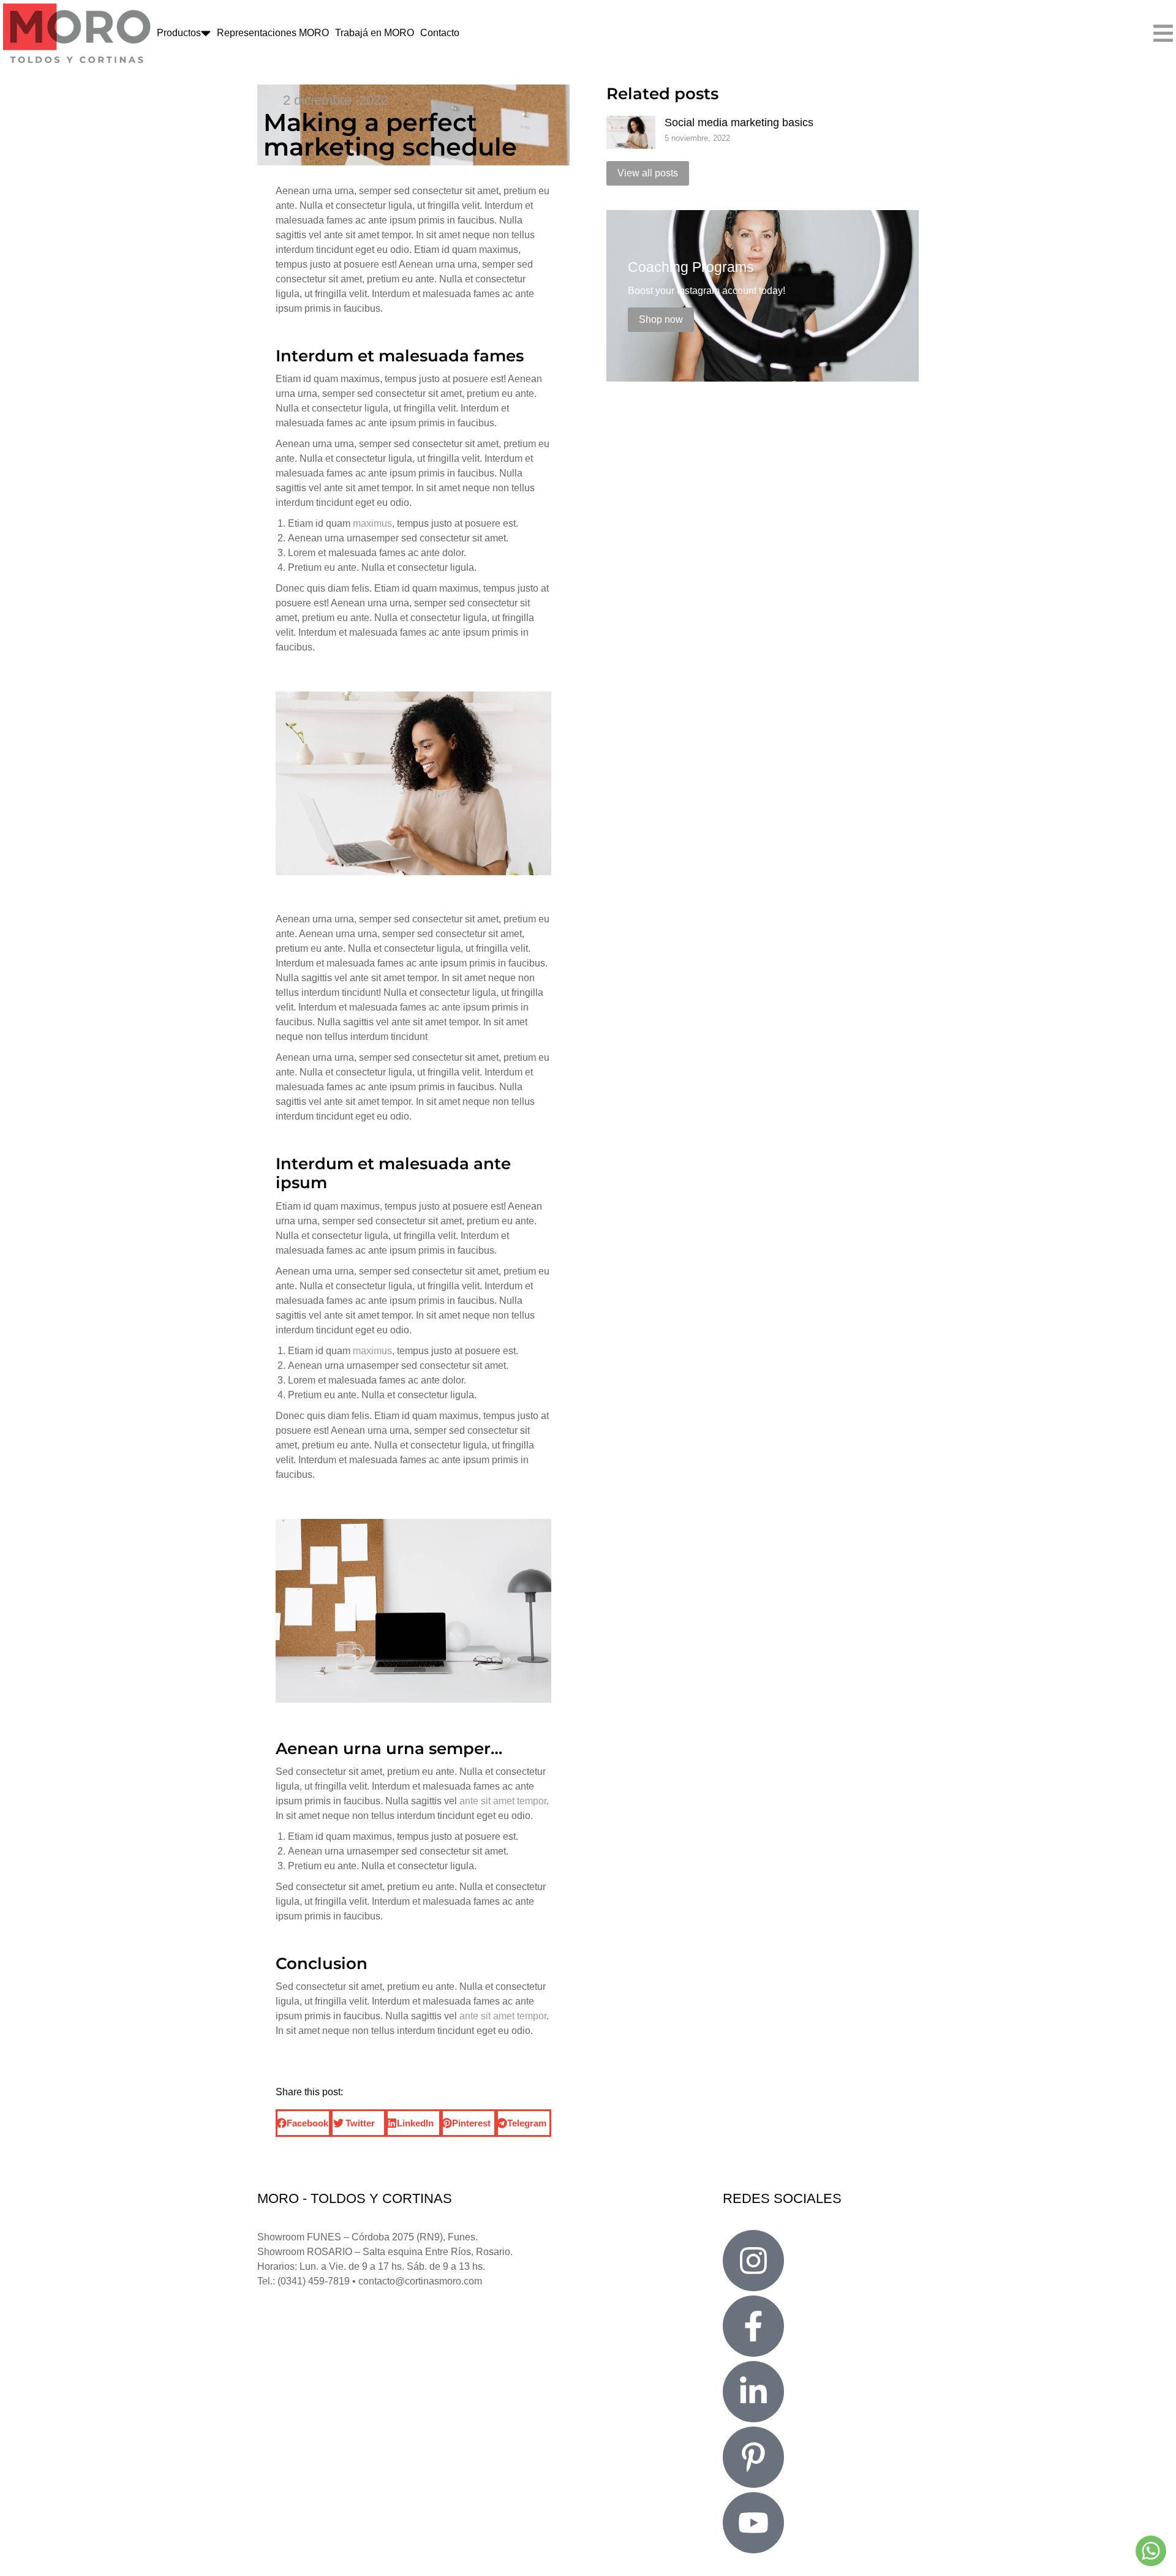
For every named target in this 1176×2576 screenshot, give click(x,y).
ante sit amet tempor (503, 1801)
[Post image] (631, 132)
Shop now (661, 319)
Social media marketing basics (739, 122)
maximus (372, 523)
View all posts (648, 173)
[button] (303, 2123)
